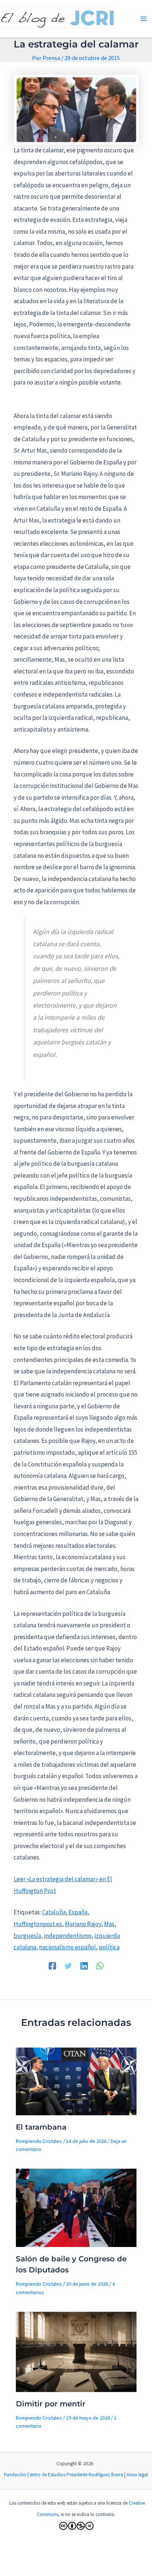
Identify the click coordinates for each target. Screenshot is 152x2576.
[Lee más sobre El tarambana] (76, 2081)
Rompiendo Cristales (39, 2141)
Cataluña (54, 1912)
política (109, 1947)
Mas (109, 1924)
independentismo (68, 1936)
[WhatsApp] (100, 1965)
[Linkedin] (84, 1965)
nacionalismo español (68, 1947)
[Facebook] (52, 1965)
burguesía (27, 1936)
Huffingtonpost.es (38, 1924)
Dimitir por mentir (51, 2404)
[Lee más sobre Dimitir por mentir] (76, 2351)
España (78, 1912)
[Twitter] (68, 1965)
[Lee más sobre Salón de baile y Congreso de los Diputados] (76, 2207)
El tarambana (41, 2127)
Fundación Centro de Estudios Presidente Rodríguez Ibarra (64, 2475)
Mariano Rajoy (83, 1924)
